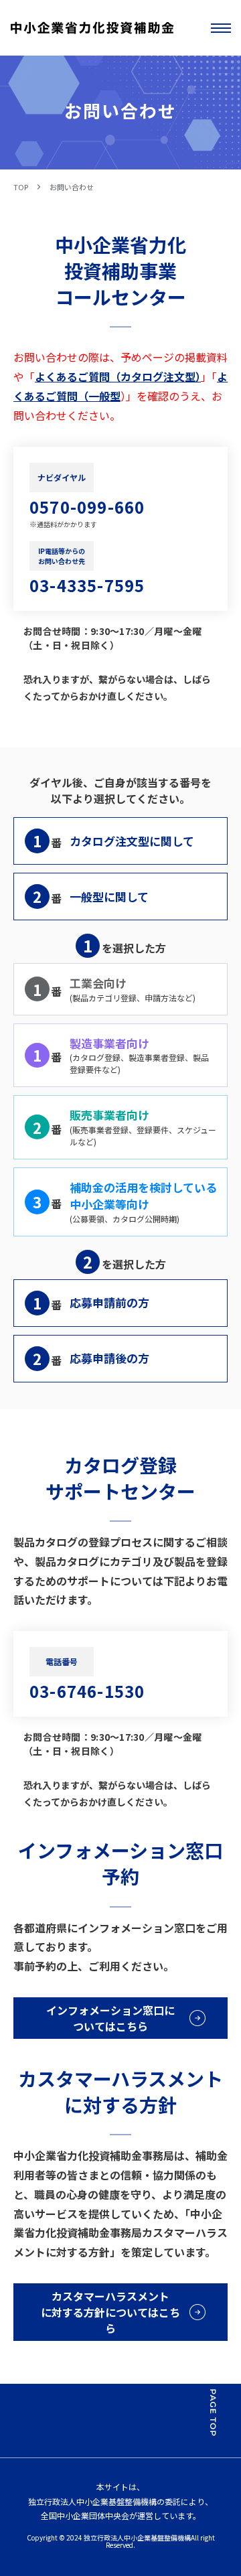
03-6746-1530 (87, 1691)
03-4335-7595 (87, 585)
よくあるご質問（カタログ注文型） (118, 376)
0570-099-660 (87, 507)
